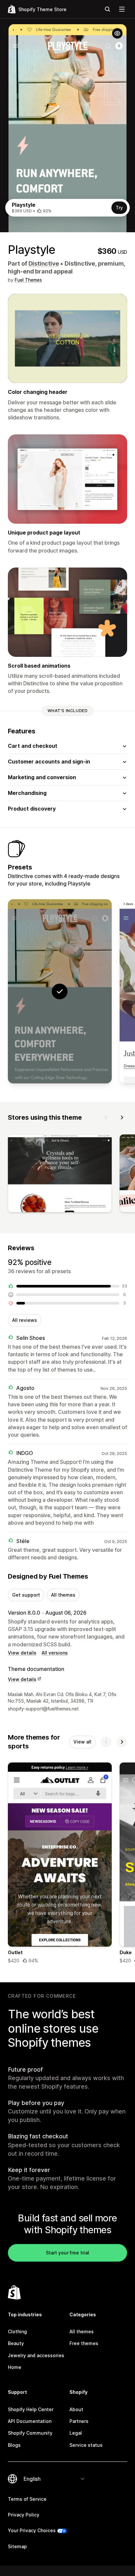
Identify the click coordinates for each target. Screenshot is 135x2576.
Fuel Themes (28, 280)
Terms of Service (27, 2499)
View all (82, 1742)
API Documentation (30, 2421)
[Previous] (106, 1117)
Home (15, 2367)
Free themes (84, 2343)
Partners (79, 2421)
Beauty (16, 2343)
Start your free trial (67, 2253)
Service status (86, 2445)
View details (22, 1653)
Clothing (17, 2331)
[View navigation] (122, 9)
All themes (63, 1595)
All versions (55, 1653)
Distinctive (44, 263)
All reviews (25, 1320)
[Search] (107, 9)
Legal (76, 2433)
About (76, 2409)
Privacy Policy (24, 2515)
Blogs (14, 2445)
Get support (26, 1595)
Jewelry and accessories (36, 2355)
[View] (60, 1175)
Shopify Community (30, 2433)
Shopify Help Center (31, 2409)
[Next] (122, 1117)
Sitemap (17, 2546)
